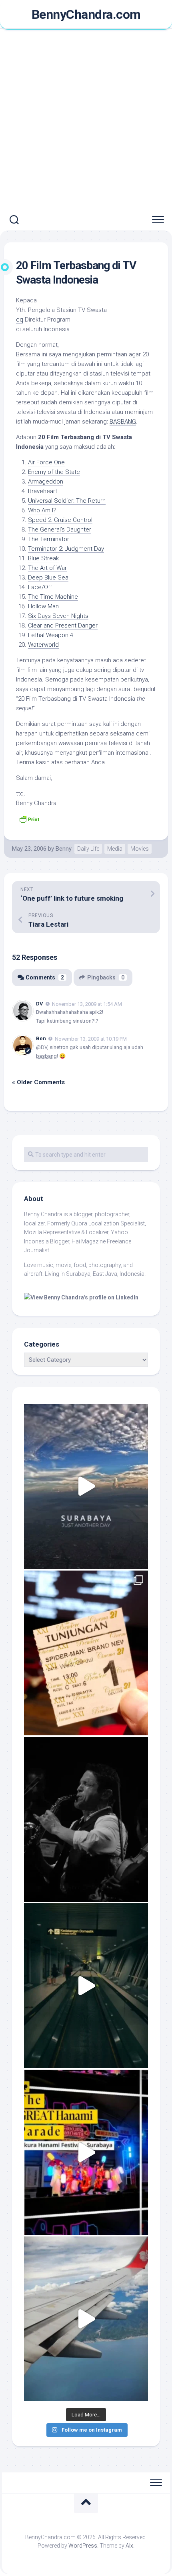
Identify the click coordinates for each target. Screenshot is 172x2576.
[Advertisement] (86, 120)
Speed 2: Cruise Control (60, 520)
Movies (140, 849)
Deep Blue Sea (48, 578)
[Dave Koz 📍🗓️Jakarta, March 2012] (86, 1819)
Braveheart (43, 491)
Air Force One (46, 462)
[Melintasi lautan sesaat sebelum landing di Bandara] (86, 2319)
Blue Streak (43, 558)
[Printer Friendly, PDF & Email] (29, 819)
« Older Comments (38, 1082)
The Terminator (49, 539)
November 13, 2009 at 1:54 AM (87, 1004)
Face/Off (40, 587)
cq (20, 320)
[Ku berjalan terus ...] (86, 1986)
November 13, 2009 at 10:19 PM (91, 1039)
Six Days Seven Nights (58, 616)
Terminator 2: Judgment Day (66, 549)
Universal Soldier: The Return (67, 501)
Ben (41, 1038)
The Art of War (47, 568)
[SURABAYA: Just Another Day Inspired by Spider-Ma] (86, 1486)
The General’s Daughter (60, 530)
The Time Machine (53, 597)
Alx (129, 2546)
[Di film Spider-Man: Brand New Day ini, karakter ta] (86, 1653)
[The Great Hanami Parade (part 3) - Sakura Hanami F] (86, 2152)
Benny (64, 849)
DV (40, 1004)
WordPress (83, 2546)
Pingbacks (106, 977)
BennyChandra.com (86, 14)
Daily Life (88, 849)
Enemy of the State (54, 472)
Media (115, 849)
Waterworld (43, 645)
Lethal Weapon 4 (51, 635)
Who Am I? (42, 510)
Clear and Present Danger (63, 626)
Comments (45, 977)
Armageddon (46, 482)
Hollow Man (43, 606)
